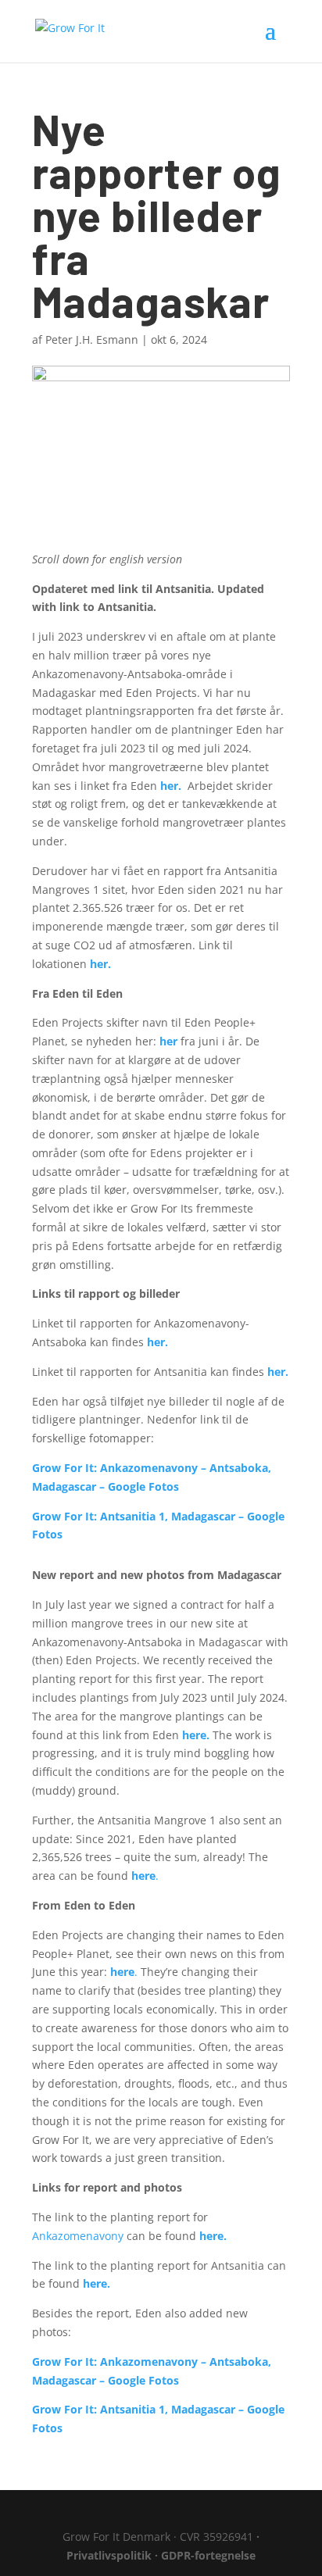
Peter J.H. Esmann (92, 339)
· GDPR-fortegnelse (205, 2555)
